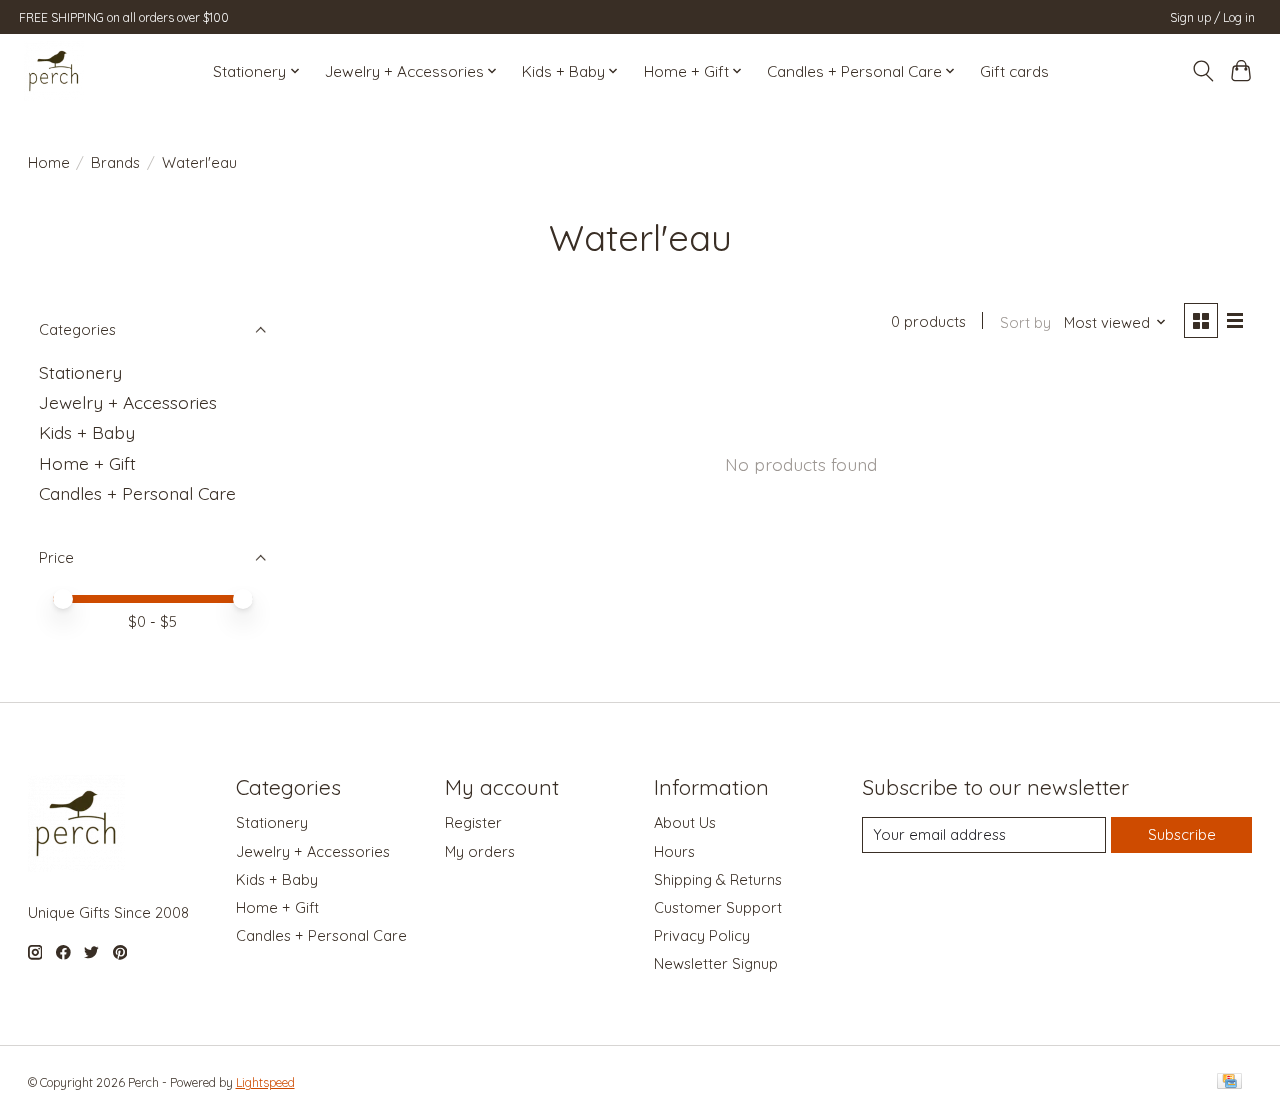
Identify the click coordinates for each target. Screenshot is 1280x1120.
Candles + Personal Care (137, 493)
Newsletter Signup (716, 963)
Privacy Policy (702, 935)
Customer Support (718, 907)
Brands (115, 162)
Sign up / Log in (1212, 17)
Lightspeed (265, 1082)
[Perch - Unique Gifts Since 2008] (54, 71)
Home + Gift (87, 463)
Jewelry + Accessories (128, 402)
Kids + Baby (87, 432)
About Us (685, 822)
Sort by (1025, 322)
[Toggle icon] (1202, 71)
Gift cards (1014, 71)
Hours (674, 851)
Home (49, 162)
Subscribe (1182, 834)
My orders (480, 851)
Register (473, 822)
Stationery (80, 372)
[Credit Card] (1229, 1082)
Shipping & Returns (718, 879)
